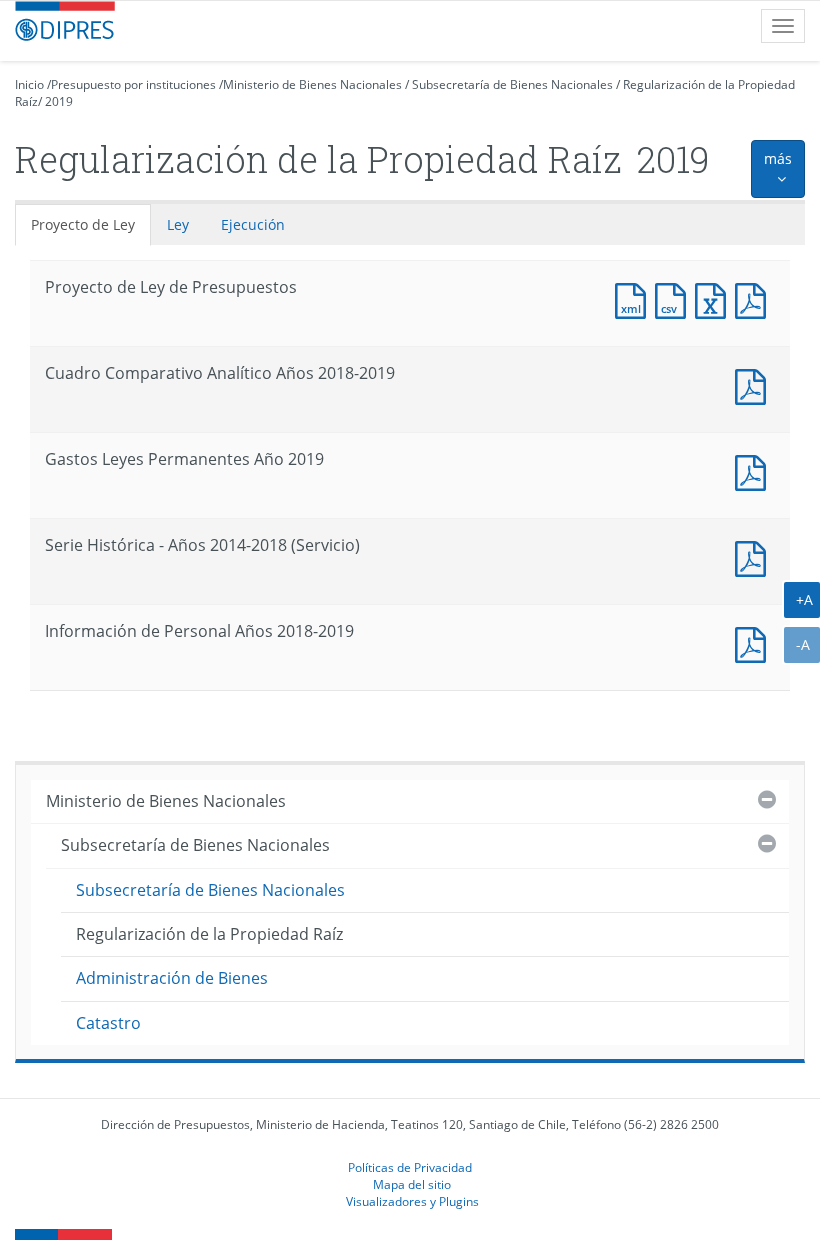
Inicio (29, 84)
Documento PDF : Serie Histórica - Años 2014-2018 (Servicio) (755, 556)
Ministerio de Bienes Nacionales (312, 84)
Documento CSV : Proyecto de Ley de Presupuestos (675, 298)
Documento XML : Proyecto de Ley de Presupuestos (635, 298)
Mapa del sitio (412, 1184)
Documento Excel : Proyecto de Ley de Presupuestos (715, 298)
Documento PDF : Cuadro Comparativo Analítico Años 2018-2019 (755, 384)
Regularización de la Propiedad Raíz (209, 934)
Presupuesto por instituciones (133, 84)
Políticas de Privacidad (410, 1167)
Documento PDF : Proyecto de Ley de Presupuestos (755, 298)
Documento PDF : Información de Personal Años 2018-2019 (755, 642)
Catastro (108, 1023)
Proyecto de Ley (83, 224)
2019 (59, 101)
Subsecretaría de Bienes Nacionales (512, 84)
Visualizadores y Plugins (412, 1201)
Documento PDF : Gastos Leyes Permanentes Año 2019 (755, 470)
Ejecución (253, 224)
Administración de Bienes (172, 978)
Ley (178, 224)
